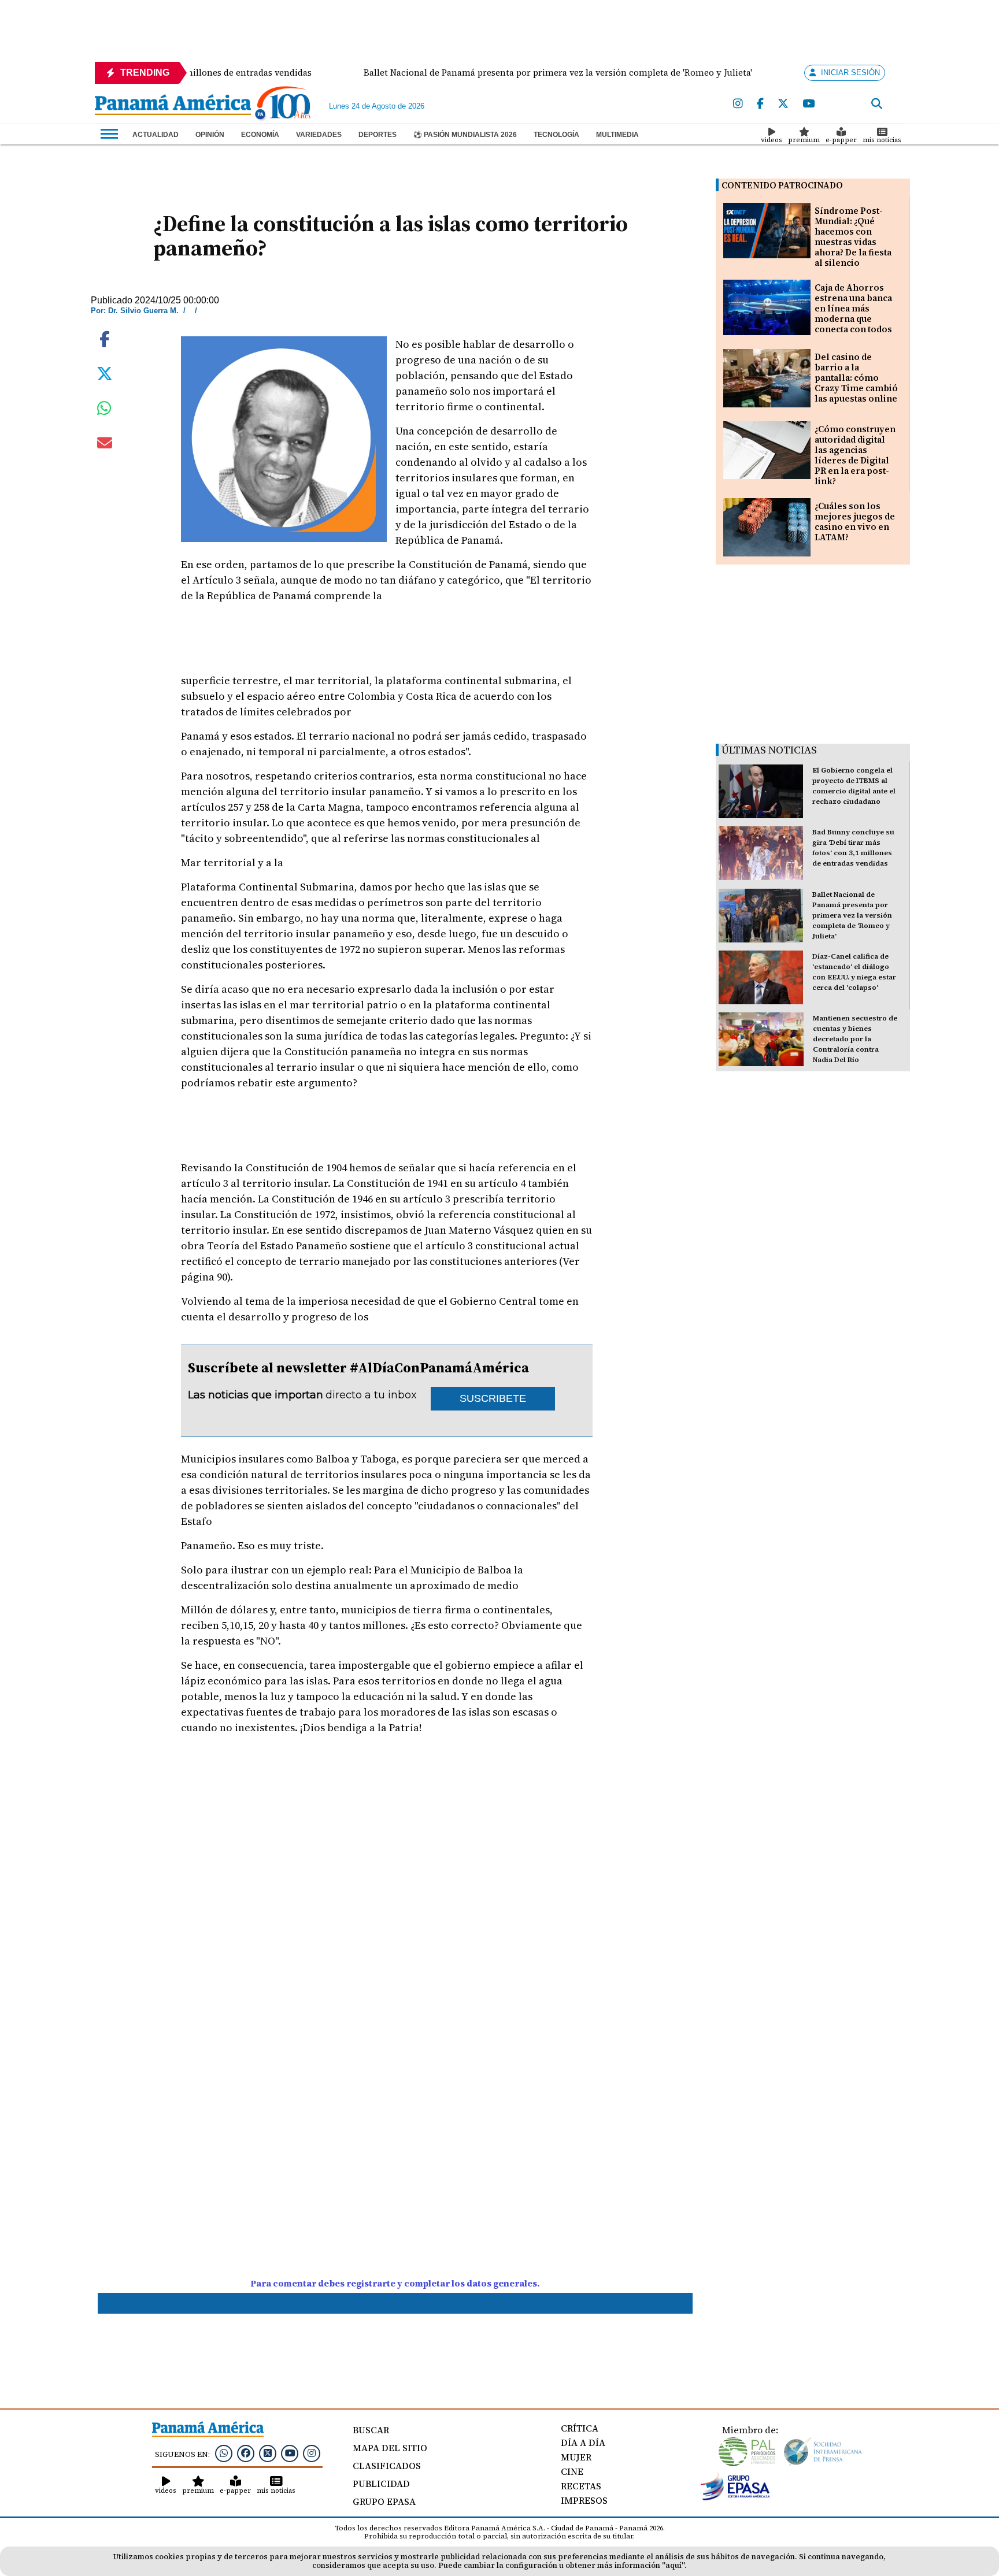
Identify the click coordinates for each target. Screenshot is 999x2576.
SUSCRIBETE (493, 1398)
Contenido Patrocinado (782, 185)
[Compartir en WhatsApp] (104, 411)
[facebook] (760, 104)
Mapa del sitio (390, 2448)
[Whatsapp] (224, 2453)
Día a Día (583, 2443)
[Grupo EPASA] (735, 2497)
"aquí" (673, 2565)
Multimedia (617, 135)
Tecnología (556, 135)
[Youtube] (809, 104)
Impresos (584, 2500)
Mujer (576, 2457)
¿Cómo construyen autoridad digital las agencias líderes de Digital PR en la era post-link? (855, 455)
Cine (572, 2471)
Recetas (581, 2486)
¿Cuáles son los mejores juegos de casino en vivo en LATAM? (855, 521)
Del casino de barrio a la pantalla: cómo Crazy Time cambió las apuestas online (856, 378)
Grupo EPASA (384, 2501)
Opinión (210, 135)
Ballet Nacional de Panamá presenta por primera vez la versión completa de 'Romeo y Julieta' (852, 915)
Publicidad (381, 2484)
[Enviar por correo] (105, 445)
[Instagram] (738, 104)
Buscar (371, 2430)
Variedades (319, 135)
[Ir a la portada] (173, 106)
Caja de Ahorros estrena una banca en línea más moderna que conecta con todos (853, 308)
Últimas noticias (769, 750)
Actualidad (156, 135)
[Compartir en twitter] (105, 373)
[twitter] (783, 104)
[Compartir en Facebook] (105, 338)
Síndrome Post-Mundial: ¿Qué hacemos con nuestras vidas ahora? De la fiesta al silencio (853, 237)
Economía (260, 135)
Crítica (580, 2428)
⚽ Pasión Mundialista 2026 (465, 135)
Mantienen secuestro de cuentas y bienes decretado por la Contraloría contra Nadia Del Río (855, 1039)
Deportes (378, 135)
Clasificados (387, 2466)
